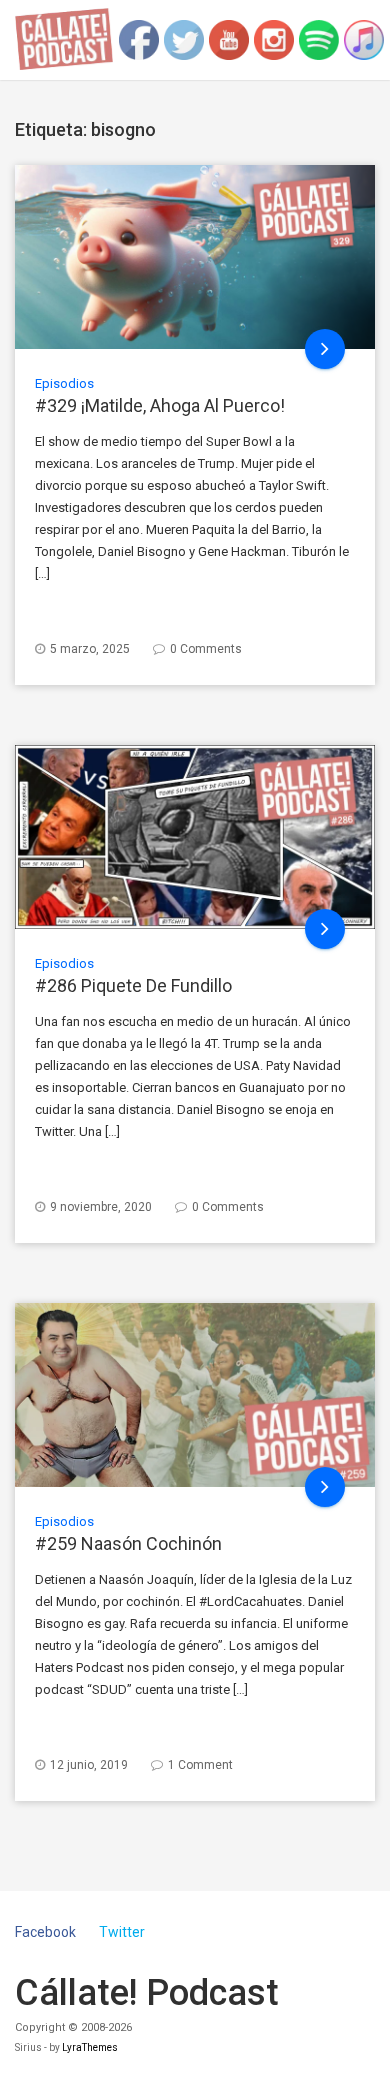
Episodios (64, 383)
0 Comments (206, 649)
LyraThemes (90, 2047)
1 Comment (200, 1765)
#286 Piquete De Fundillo (133, 985)
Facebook (45, 1932)
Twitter (122, 1932)
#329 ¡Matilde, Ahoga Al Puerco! (160, 405)
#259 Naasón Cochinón (128, 1543)
